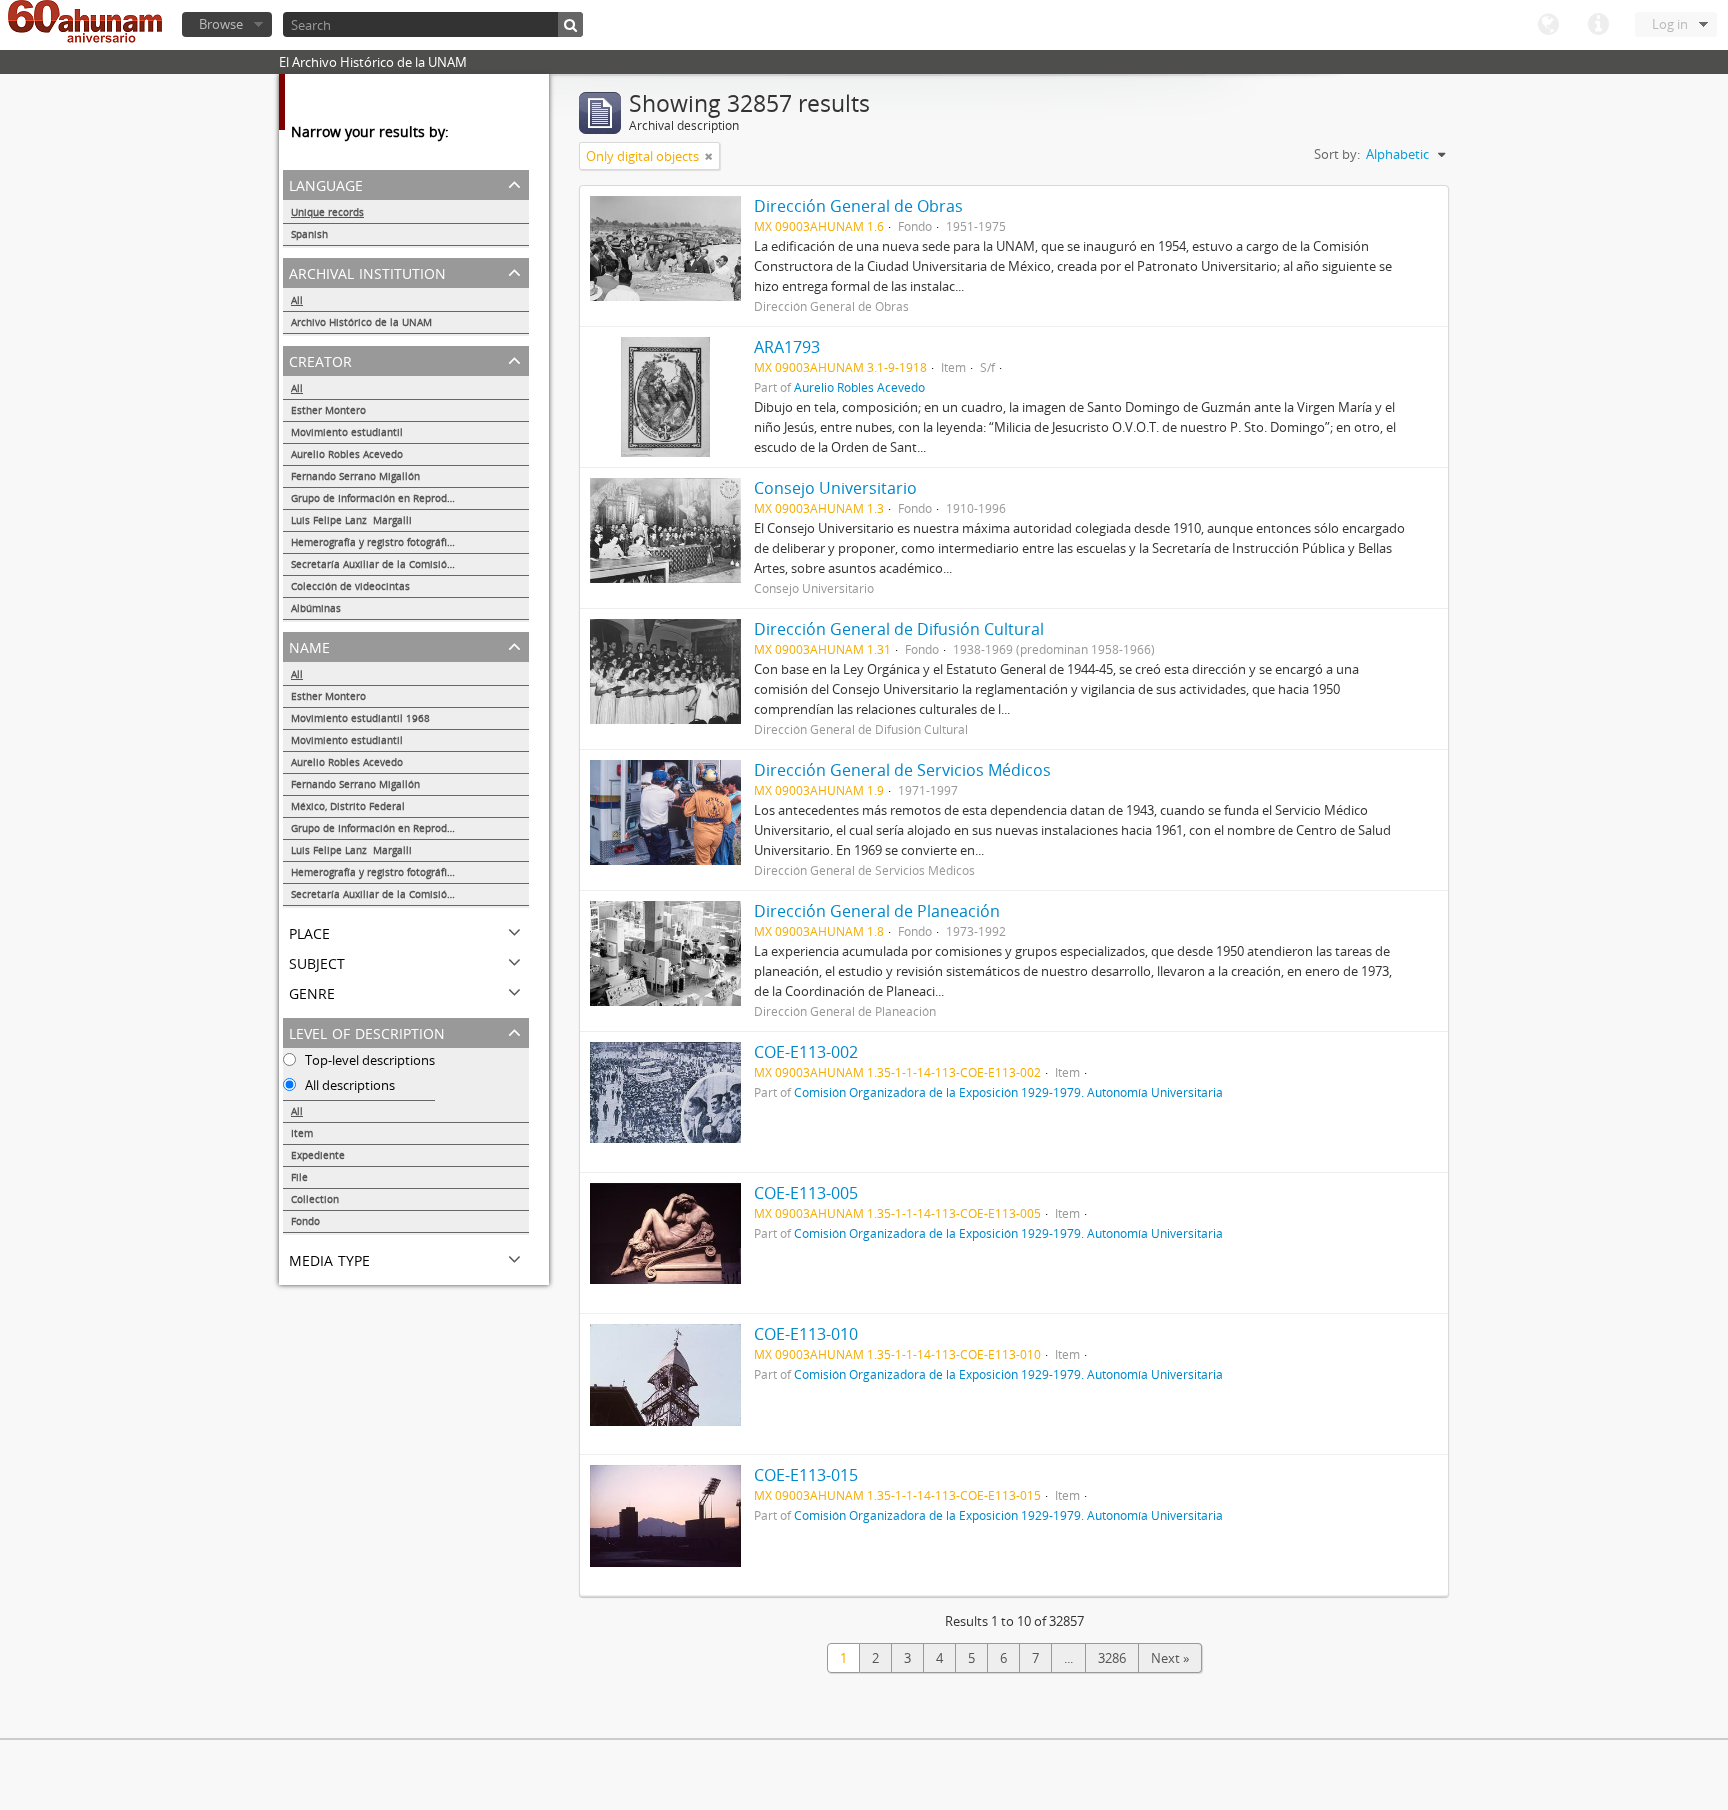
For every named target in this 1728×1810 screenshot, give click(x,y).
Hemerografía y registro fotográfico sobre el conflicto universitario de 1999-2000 (410, 542)
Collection (315, 1199)
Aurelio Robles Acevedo (347, 454)
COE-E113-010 (806, 1334)
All (297, 300)
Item (302, 1133)
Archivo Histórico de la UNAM (361, 322)
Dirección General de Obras (858, 206)
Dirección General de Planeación (877, 911)
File (299, 1177)
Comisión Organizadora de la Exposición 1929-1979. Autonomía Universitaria (1008, 1092)
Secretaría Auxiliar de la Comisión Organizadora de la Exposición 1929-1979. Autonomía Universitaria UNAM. (410, 564)
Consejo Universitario (835, 488)
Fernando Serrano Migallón (355, 476)
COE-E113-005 (806, 1193)
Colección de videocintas (350, 586)
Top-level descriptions (368, 1060)
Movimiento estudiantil (347, 432)
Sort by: (1337, 154)
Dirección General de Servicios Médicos (902, 770)
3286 (1112, 1658)
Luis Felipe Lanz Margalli (351, 520)
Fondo (305, 1221)
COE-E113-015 (806, 1475)
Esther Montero (328, 410)
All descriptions (348, 1085)
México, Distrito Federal (348, 806)
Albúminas (316, 608)
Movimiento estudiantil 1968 (360, 718)
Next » (1170, 1658)
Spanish (309, 234)
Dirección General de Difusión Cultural (899, 629)
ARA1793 (787, 347)
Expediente (318, 1155)
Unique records (327, 212)
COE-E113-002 (806, 1052)
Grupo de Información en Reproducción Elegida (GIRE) (410, 498)
